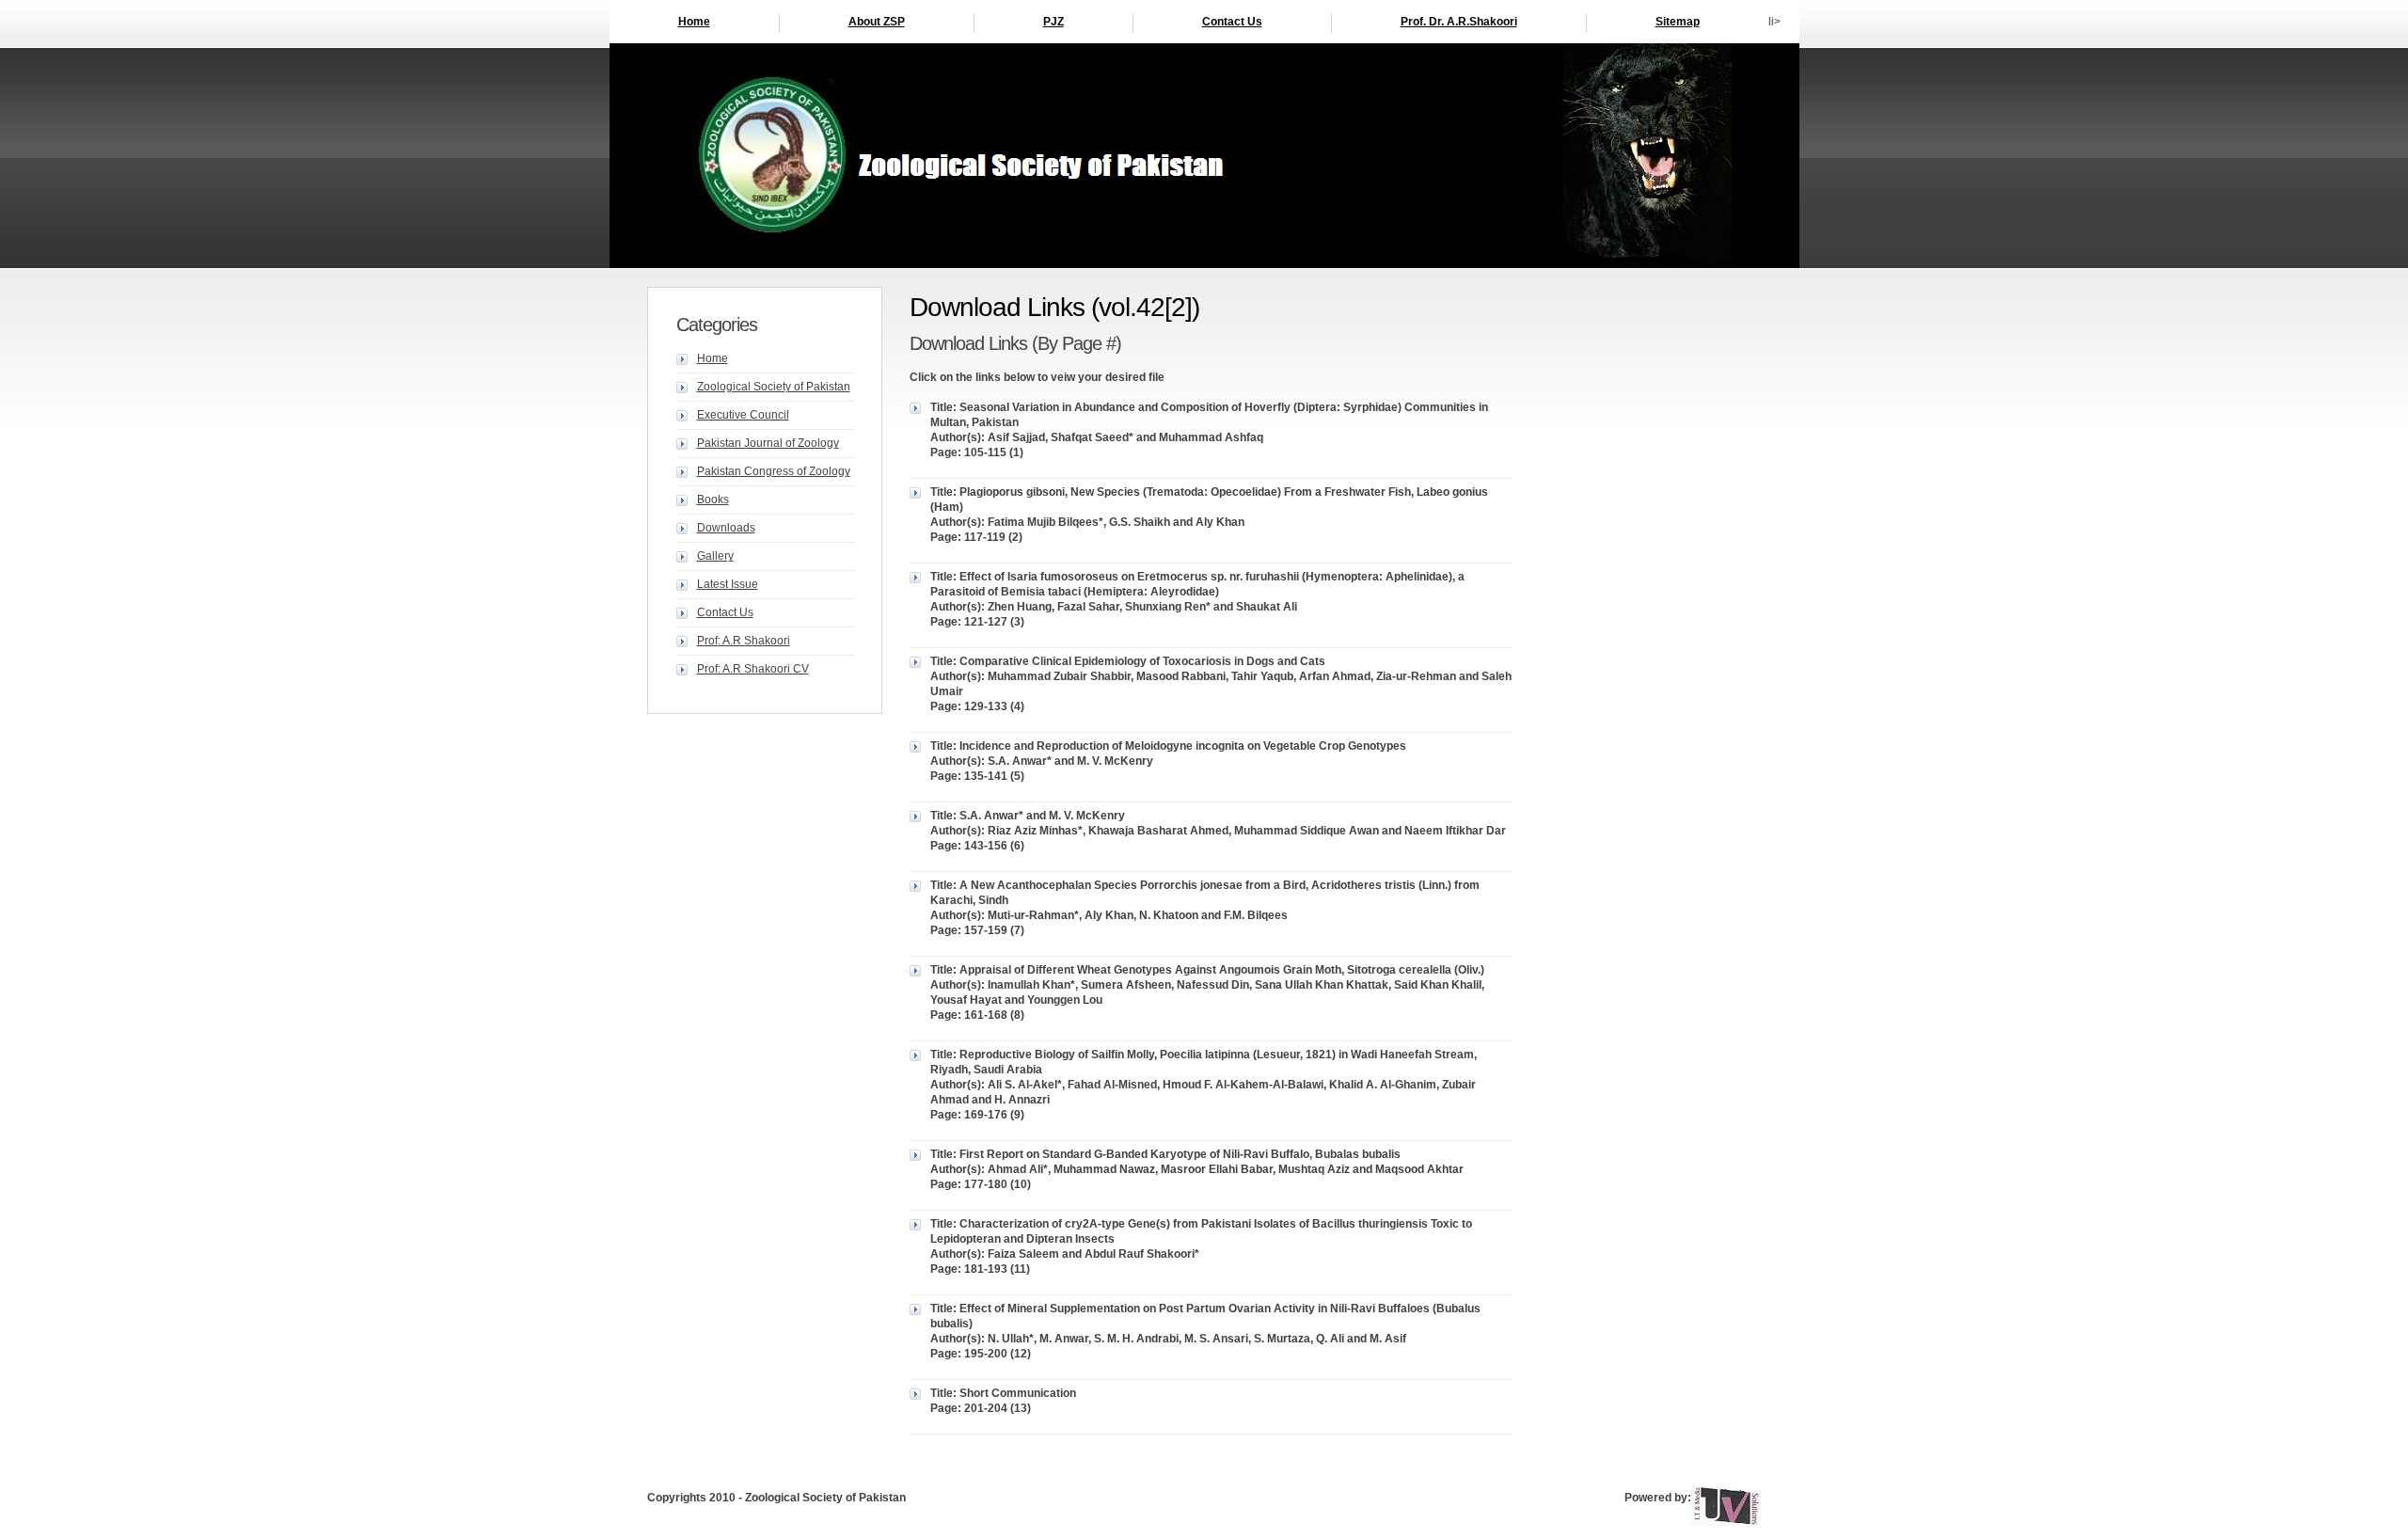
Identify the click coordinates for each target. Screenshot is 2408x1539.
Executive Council (743, 415)
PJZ (1053, 22)
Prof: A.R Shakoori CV (753, 669)
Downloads (726, 528)
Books (713, 500)
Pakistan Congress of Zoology (774, 471)
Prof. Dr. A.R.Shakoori (1459, 22)
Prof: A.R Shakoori (744, 641)
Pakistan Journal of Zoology (768, 443)
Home (694, 22)
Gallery (715, 556)
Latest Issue (728, 584)
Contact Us (1232, 22)
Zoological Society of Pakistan (774, 387)
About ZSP (877, 22)
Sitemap (1678, 22)
